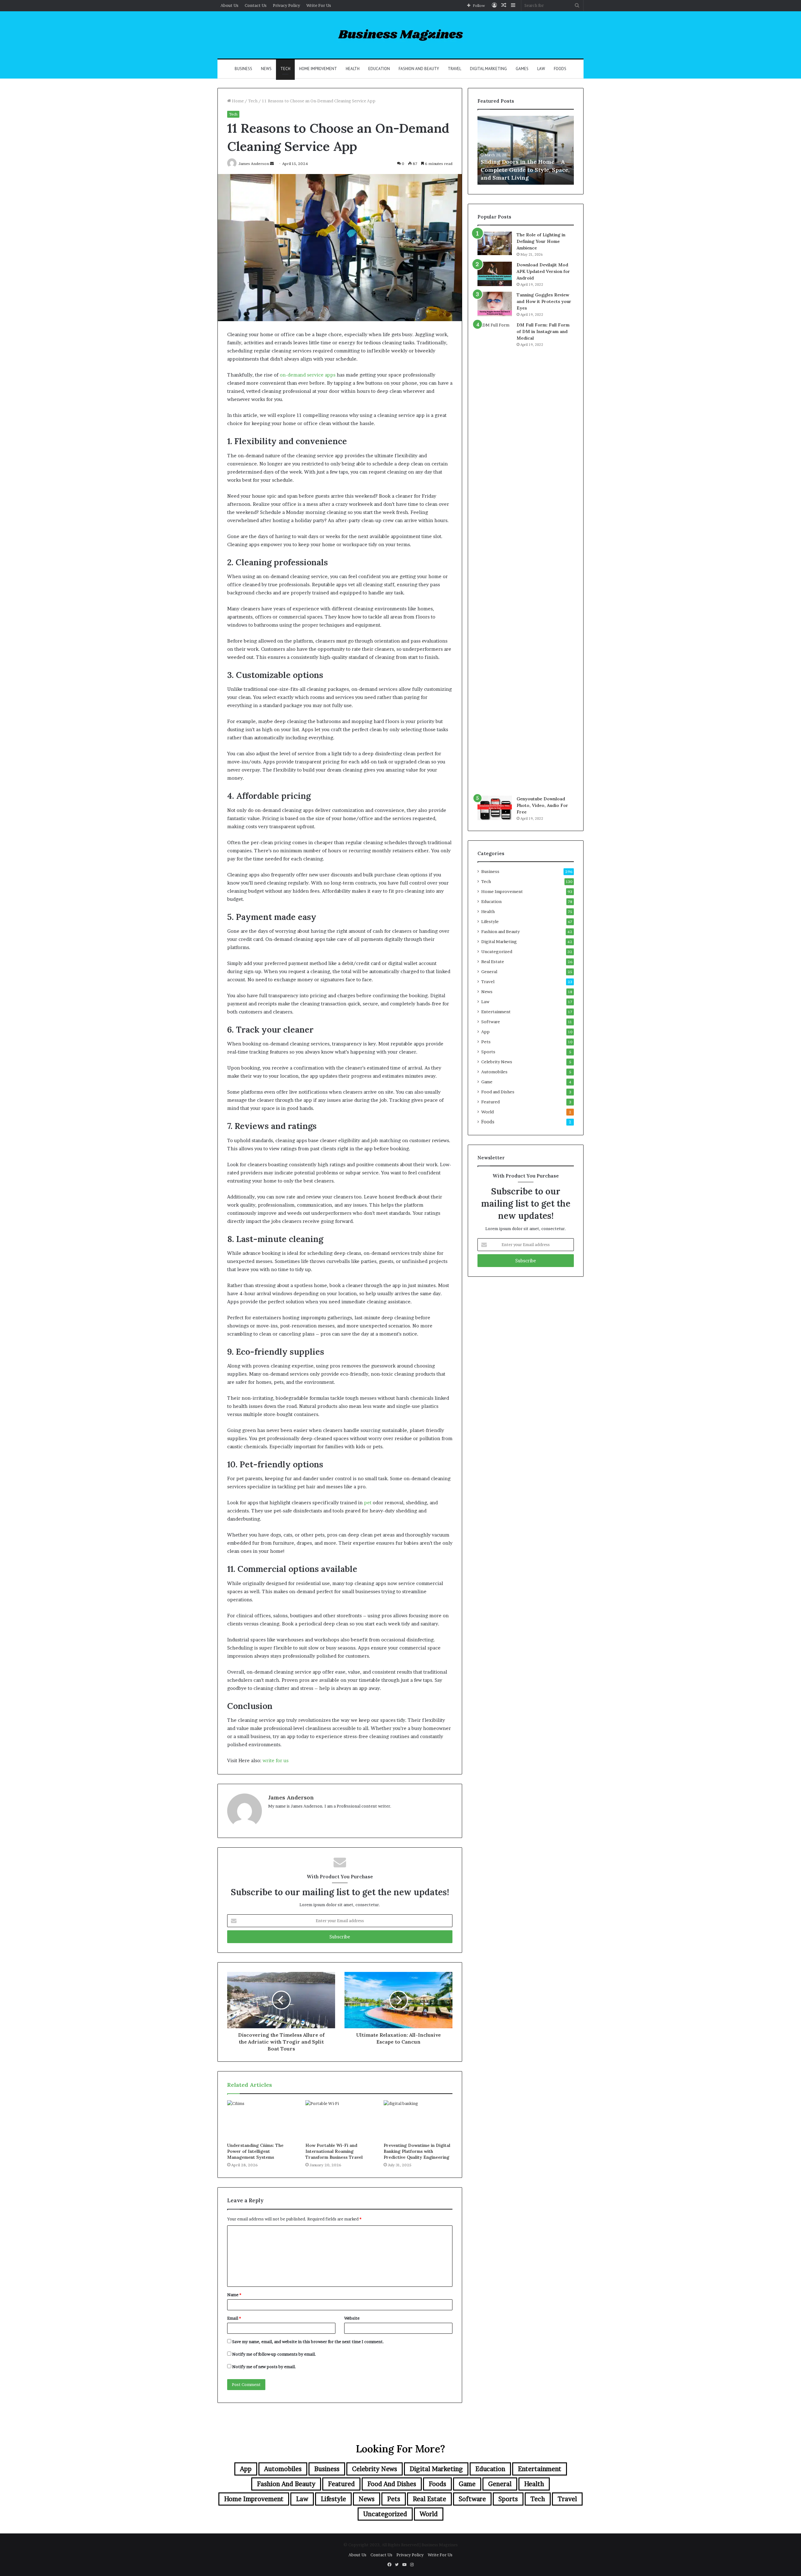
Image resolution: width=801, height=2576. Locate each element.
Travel (454, 69)
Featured (490, 1102)
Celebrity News (497, 1062)
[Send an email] (272, 164)
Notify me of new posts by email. (264, 2367)
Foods (560, 69)
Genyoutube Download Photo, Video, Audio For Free (542, 805)
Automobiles (494, 1072)
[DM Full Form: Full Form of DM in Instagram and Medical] (495, 557)
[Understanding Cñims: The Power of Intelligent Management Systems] (262, 2120)
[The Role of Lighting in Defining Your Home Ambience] (495, 243)
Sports (488, 1052)
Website (352, 2318)
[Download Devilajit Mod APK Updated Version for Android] (495, 274)
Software (491, 1022)
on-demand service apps (308, 375)
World (487, 1112)
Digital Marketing (488, 69)
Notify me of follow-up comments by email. (274, 2354)
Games (522, 69)
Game (487, 1082)
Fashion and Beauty (419, 69)
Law (541, 69)
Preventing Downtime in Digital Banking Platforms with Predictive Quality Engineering (417, 2151)
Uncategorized (497, 952)
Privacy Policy (286, 5)
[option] (526, 150)
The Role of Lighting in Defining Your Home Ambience (541, 241)
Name (234, 2295)
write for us (276, 1760)
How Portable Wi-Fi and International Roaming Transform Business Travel (334, 2151)
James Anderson (291, 1797)
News (266, 69)
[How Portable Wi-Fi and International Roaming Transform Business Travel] (340, 2120)
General (489, 972)
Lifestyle (490, 921)
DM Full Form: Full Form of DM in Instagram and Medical (543, 331)
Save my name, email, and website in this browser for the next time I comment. (308, 2342)
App (485, 1032)
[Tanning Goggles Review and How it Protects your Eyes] (495, 304)
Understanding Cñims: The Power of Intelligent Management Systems (255, 2151)
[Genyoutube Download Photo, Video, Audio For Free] (495, 808)
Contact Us (256, 5)
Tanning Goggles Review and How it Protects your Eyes (544, 301)
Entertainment (496, 1012)
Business (243, 69)
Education (379, 69)
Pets (486, 1042)
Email (234, 2318)
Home (237, 101)
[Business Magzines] (401, 35)
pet (368, 1503)
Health (353, 69)
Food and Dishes (498, 1092)
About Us (230, 5)
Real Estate (493, 962)
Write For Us (319, 5)
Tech (285, 69)
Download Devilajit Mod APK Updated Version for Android (543, 271)
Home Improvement (318, 69)
